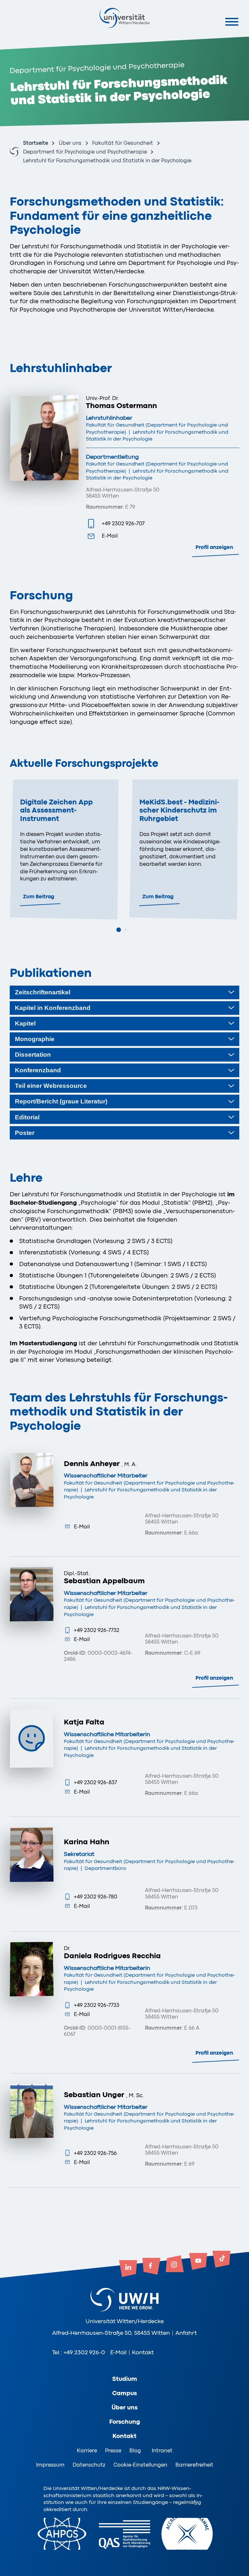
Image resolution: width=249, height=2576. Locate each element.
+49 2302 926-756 (95, 2153)
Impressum (50, 2465)
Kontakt (143, 2352)
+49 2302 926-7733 (97, 2005)
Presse (113, 2451)
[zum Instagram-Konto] (175, 2264)
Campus (124, 2393)
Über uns (70, 143)
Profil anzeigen (214, 547)
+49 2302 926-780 (96, 1897)
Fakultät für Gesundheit (123, 143)
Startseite (36, 143)
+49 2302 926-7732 (97, 1630)
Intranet (162, 2451)
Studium (125, 2379)
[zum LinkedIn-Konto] (128, 2269)
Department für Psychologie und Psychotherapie (85, 152)
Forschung (125, 2422)
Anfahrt (186, 2333)
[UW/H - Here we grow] (124, 18)
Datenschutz (89, 2465)
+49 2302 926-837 (95, 1782)
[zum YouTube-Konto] (198, 2262)
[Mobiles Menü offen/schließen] (232, 22)
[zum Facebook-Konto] (151, 2267)
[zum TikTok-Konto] (221, 2260)
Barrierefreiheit (194, 2465)
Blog (135, 2451)
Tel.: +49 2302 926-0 (79, 2352)
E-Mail (110, 536)
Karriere (87, 2451)
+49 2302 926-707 (123, 523)
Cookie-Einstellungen (140, 2465)
